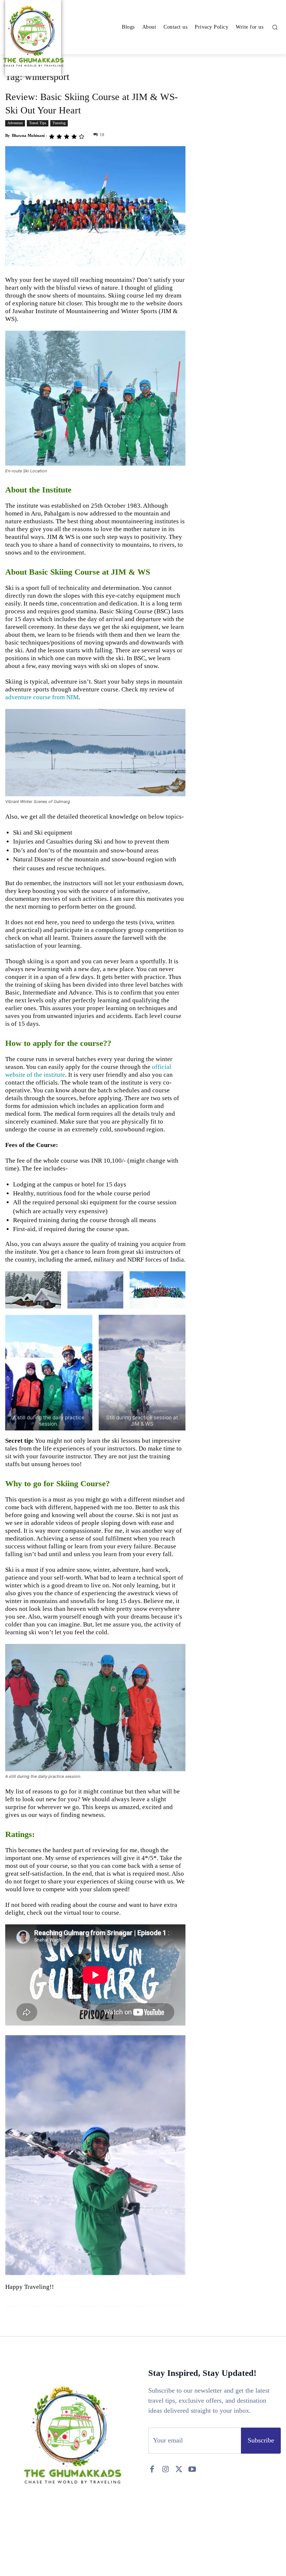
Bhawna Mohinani (28, 135)
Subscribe (261, 2440)
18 (102, 135)
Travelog (59, 123)
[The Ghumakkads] (33, 37)
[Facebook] (152, 2469)
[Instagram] (165, 2469)
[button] (275, 27)
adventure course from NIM (42, 697)
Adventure (15, 123)
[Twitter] (179, 2469)
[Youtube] (192, 2469)
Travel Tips (38, 123)
